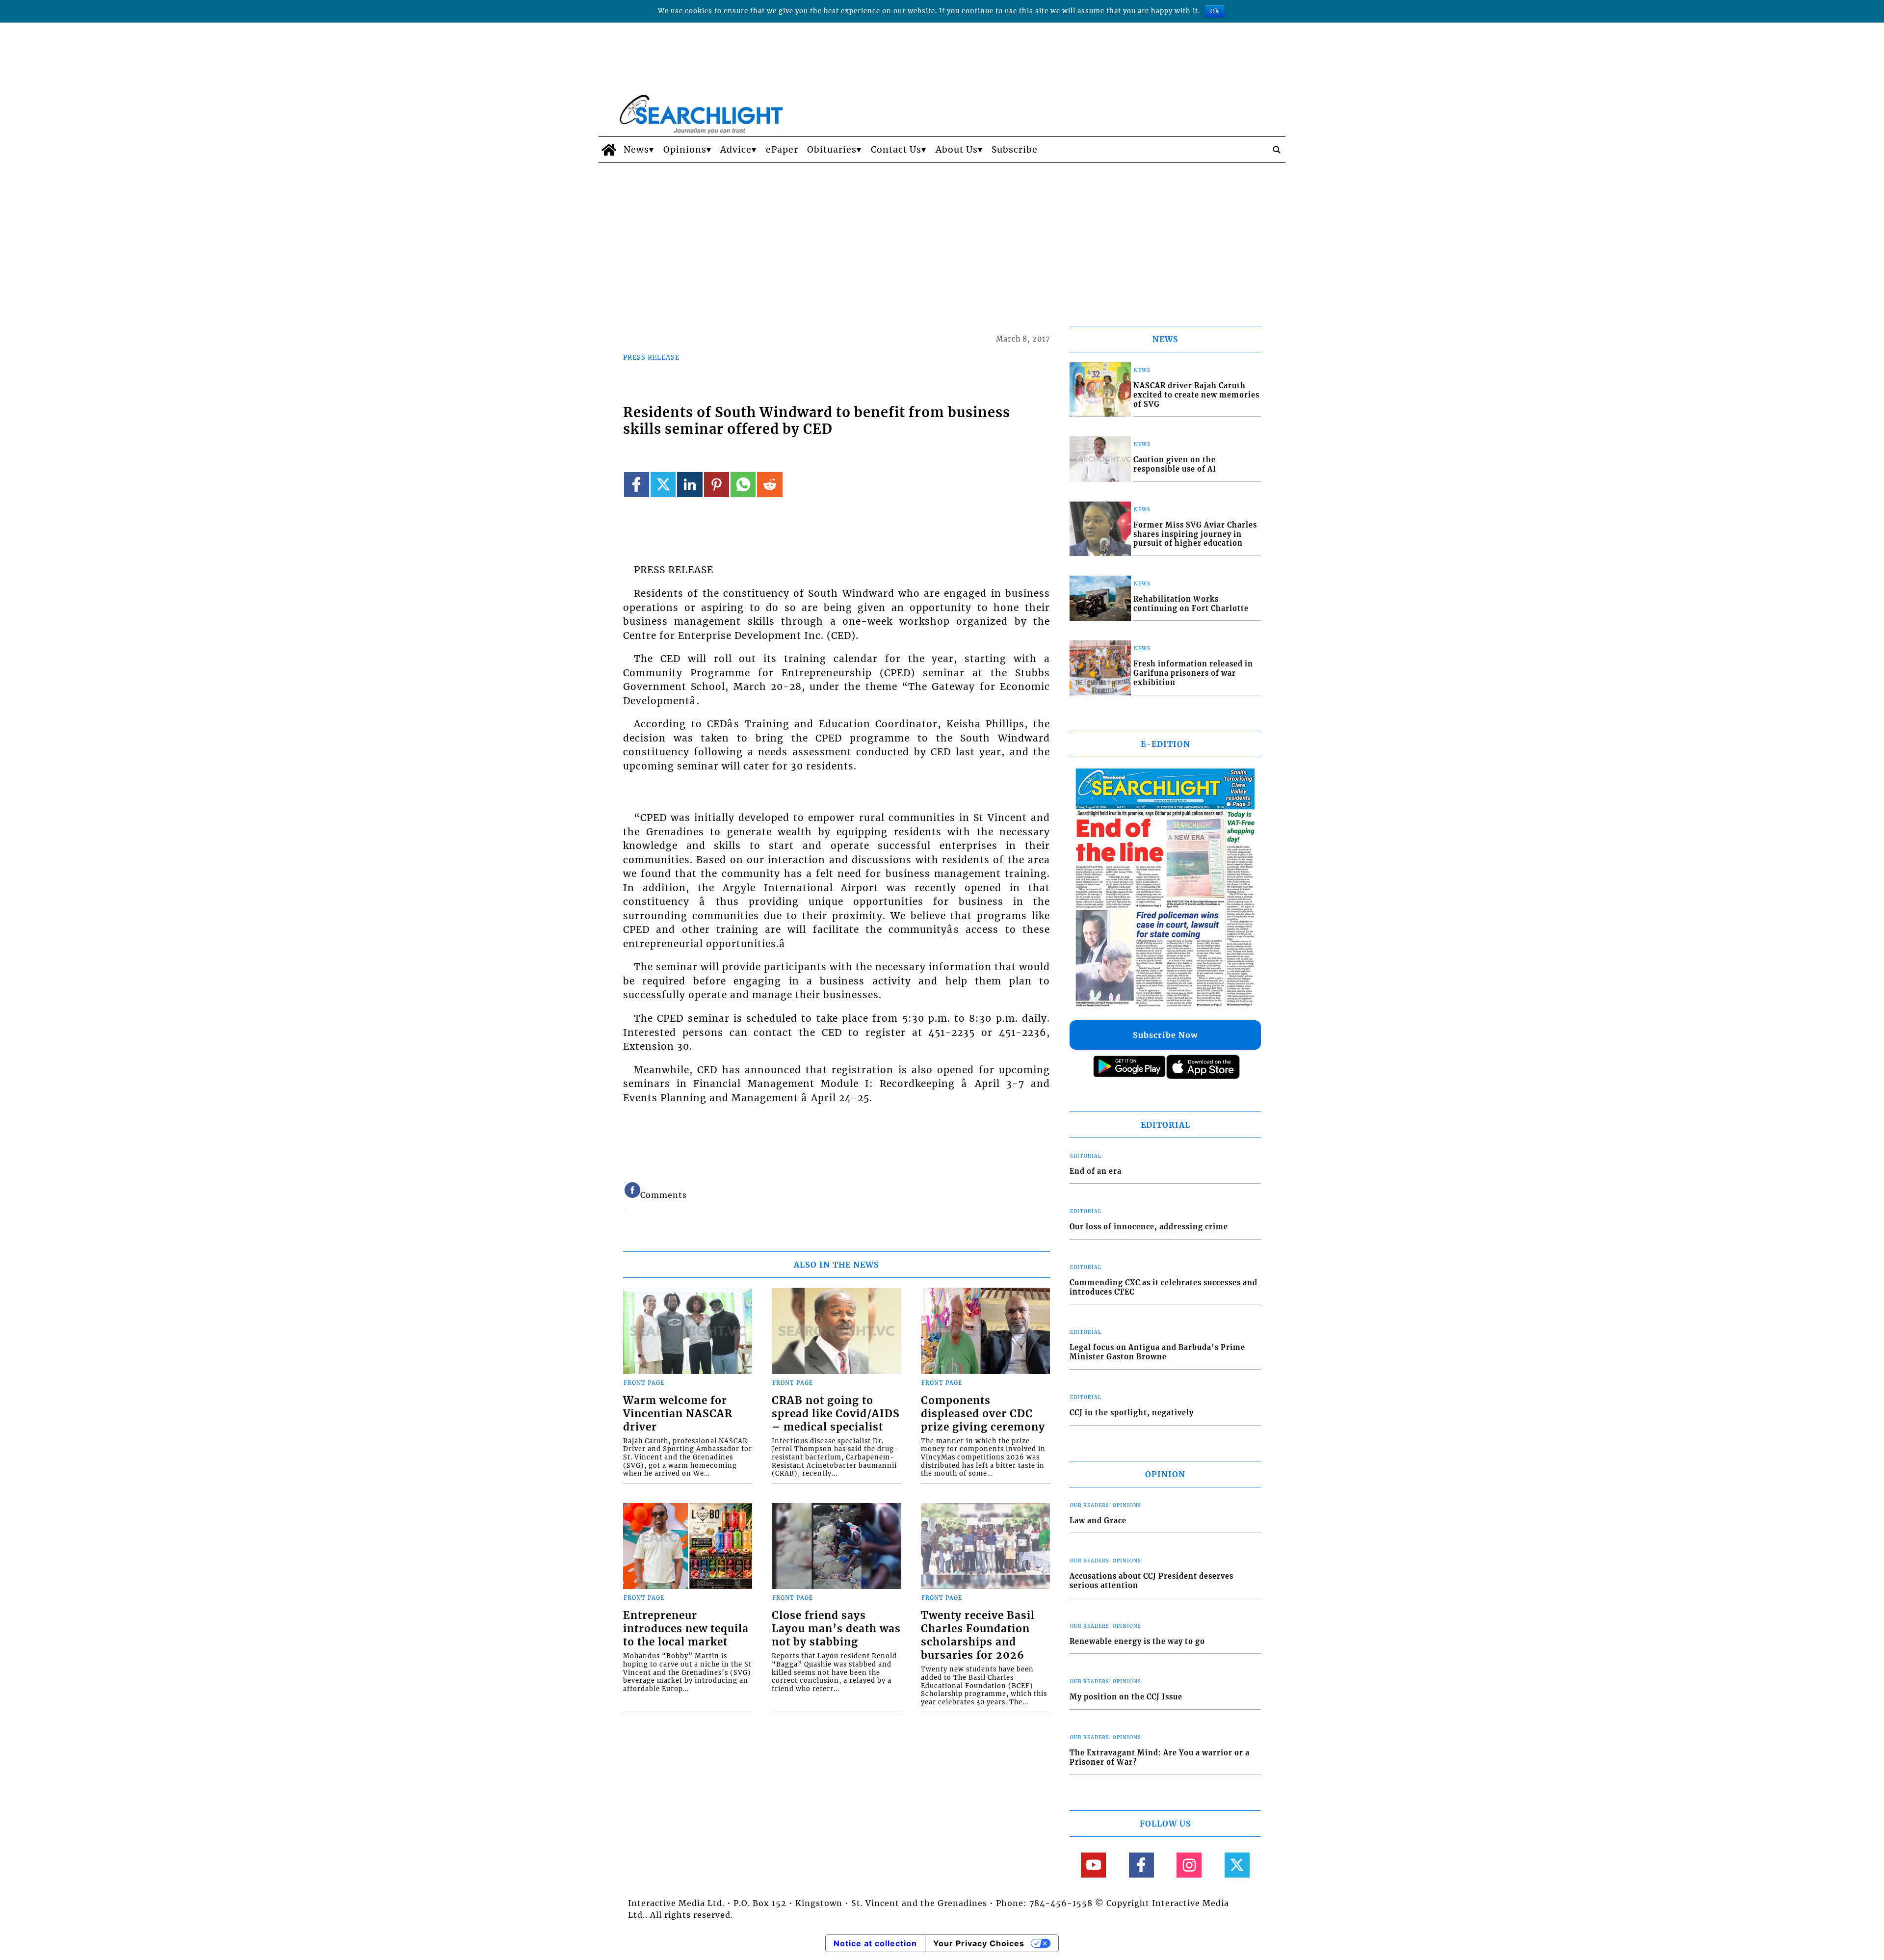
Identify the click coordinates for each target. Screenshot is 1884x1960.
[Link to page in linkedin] (690, 485)
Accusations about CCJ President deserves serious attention (1151, 1581)
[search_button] (1277, 150)
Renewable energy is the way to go (1137, 1642)
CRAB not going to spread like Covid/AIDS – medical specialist (836, 1414)
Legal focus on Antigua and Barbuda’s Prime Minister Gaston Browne (1157, 1352)
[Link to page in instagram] (1189, 1865)
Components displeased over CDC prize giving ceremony (983, 1414)
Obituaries (832, 150)
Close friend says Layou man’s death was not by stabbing (836, 1629)
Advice (736, 150)
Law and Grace (1098, 1521)
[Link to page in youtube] (1093, 1865)
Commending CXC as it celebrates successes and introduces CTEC (1164, 1287)
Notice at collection (875, 1943)
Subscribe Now (1165, 1035)
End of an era (1096, 1171)
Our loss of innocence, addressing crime (1149, 1227)
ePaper (782, 150)
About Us (957, 150)
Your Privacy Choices (979, 1943)
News (636, 150)
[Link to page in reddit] (770, 485)
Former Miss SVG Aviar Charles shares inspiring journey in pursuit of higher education (1195, 534)
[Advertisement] (942, 237)
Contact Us (896, 150)
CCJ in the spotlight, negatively (1132, 1413)
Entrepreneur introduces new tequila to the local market (686, 1629)
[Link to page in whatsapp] (743, 485)
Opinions (685, 150)
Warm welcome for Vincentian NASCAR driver (678, 1414)
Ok (1215, 11)
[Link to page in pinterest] (717, 485)
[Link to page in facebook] (637, 485)
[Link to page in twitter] (663, 485)
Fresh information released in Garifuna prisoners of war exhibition (1193, 673)
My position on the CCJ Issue (1126, 1697)
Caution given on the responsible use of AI (1175, 464)
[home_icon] (609, 150)
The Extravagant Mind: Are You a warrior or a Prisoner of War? (1160, 1758)
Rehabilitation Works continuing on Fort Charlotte (1191, 604)
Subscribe (1015, 150)
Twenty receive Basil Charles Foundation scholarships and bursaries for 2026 (978, 1635)
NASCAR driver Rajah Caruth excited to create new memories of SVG (1196, 395)
